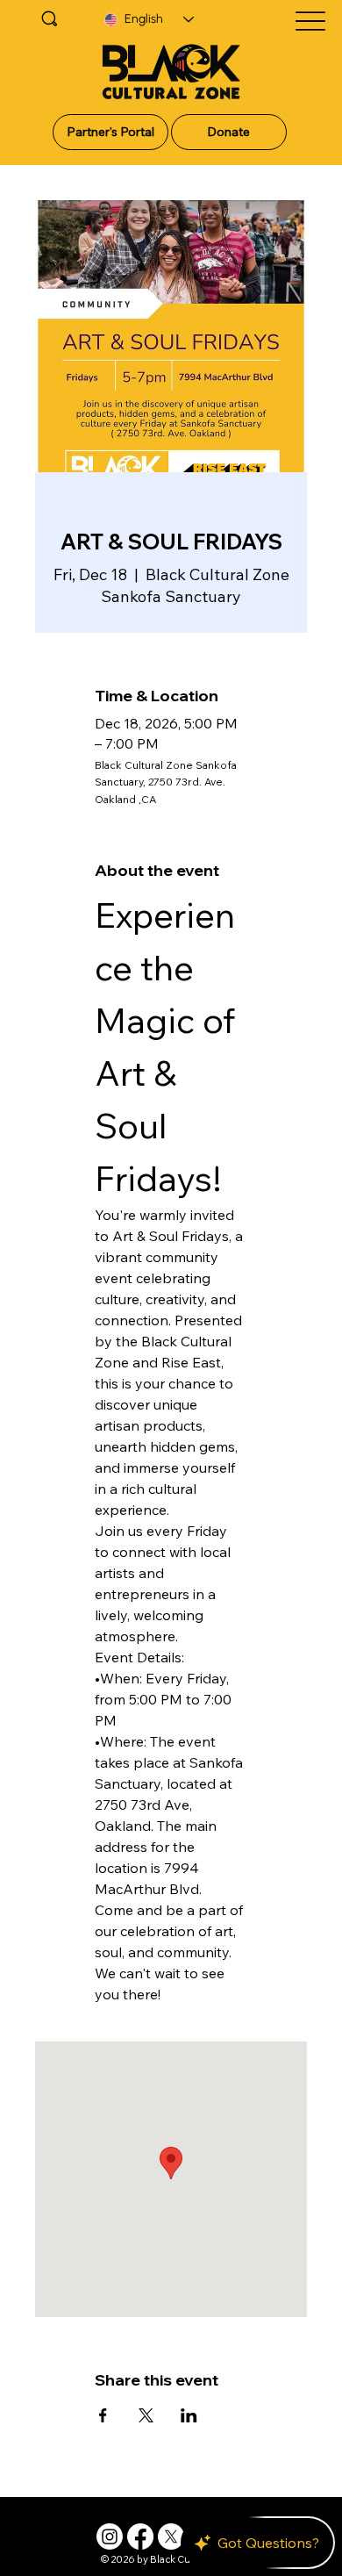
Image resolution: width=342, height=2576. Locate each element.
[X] (171, 2537)
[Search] (50, 18)
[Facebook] (140, 2537)
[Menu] (310, 22)
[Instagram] (110, 2537)
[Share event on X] (146, 2415)
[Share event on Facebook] (103, 2415)
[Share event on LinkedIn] (189, 2415)
